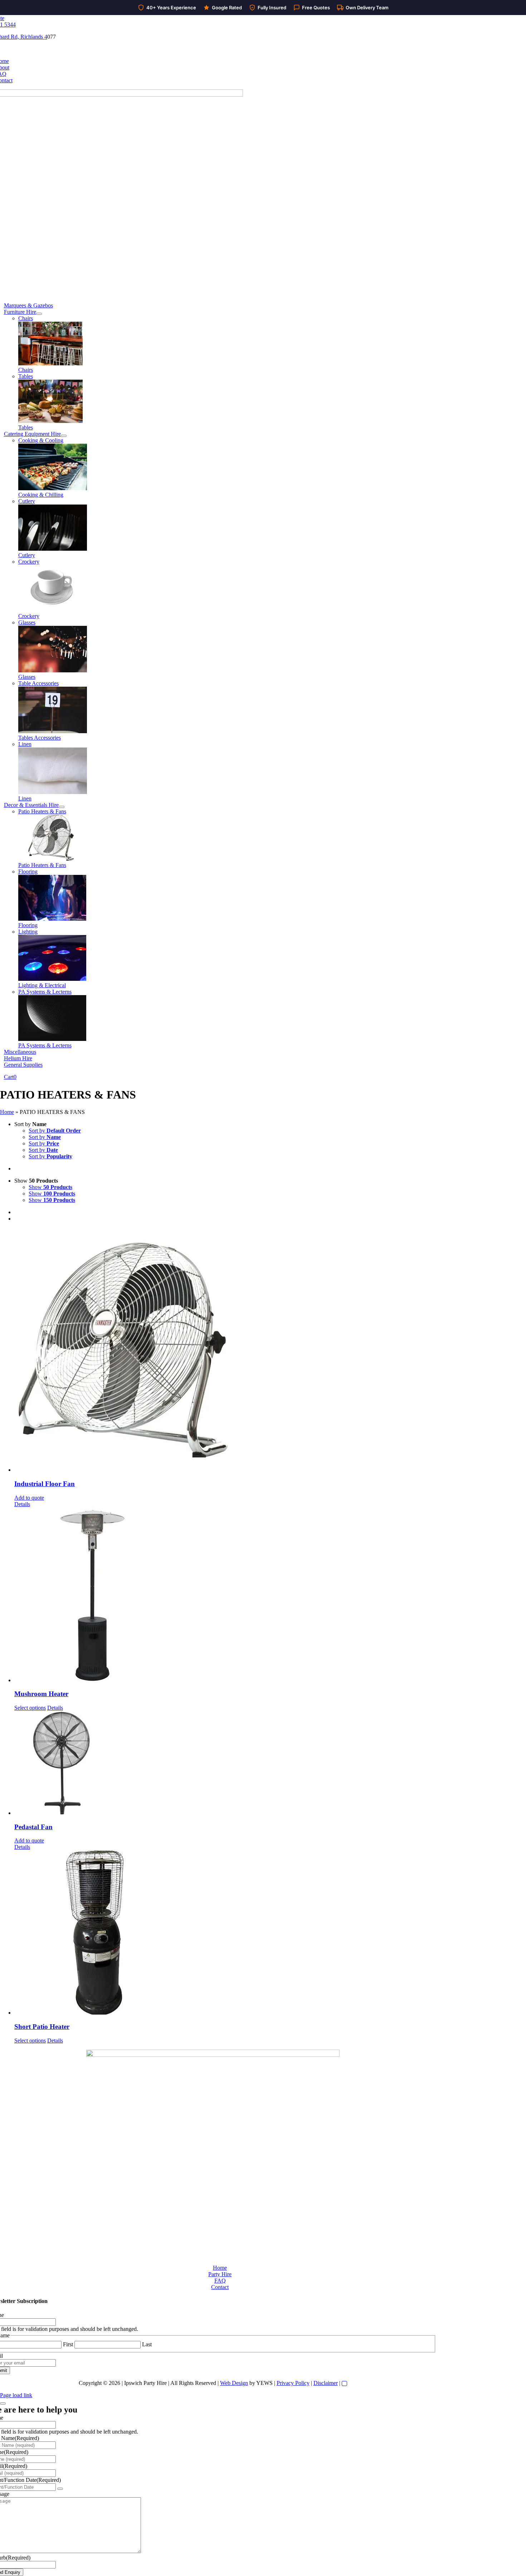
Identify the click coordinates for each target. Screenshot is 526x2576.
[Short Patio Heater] (270, 1933)
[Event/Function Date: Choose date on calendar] (60, 2489)
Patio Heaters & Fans (42, 811)
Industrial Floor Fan (45, 1484)
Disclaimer (326, 2383)
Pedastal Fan (33, 1827)
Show (50, 1187)
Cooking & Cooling (41, 440)
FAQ (220, 2281)
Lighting (28, 932)
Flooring (28, 871)
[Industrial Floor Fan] (270, 1350)
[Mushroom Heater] (270, 1596)
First (68, 2344)
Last (147, 2344)
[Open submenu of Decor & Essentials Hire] (62, 807)
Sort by (55, 1131)
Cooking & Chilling (41, 495)
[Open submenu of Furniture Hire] (39, 314)
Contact (220, 2287)
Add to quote (29, 1498)
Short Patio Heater (42, 2027)
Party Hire (220, 2274)
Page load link (16, 2395)
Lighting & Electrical (42, 985)
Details (22, 1504)
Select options (30, 1708)
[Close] (3, 2404)
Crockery (29, 562)
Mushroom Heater (41, 1694)
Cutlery (27, 501)
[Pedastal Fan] (270, 1764)
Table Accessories (38, 683)
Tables (26, 376)
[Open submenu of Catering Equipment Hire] (64, 436)
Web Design (234, 2383)
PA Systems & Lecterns (45, 992)
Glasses (27, 622)
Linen (25, 744)
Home (7, 1112)
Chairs (26, 318)
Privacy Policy (293, 2383)
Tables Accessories (40, 738)
